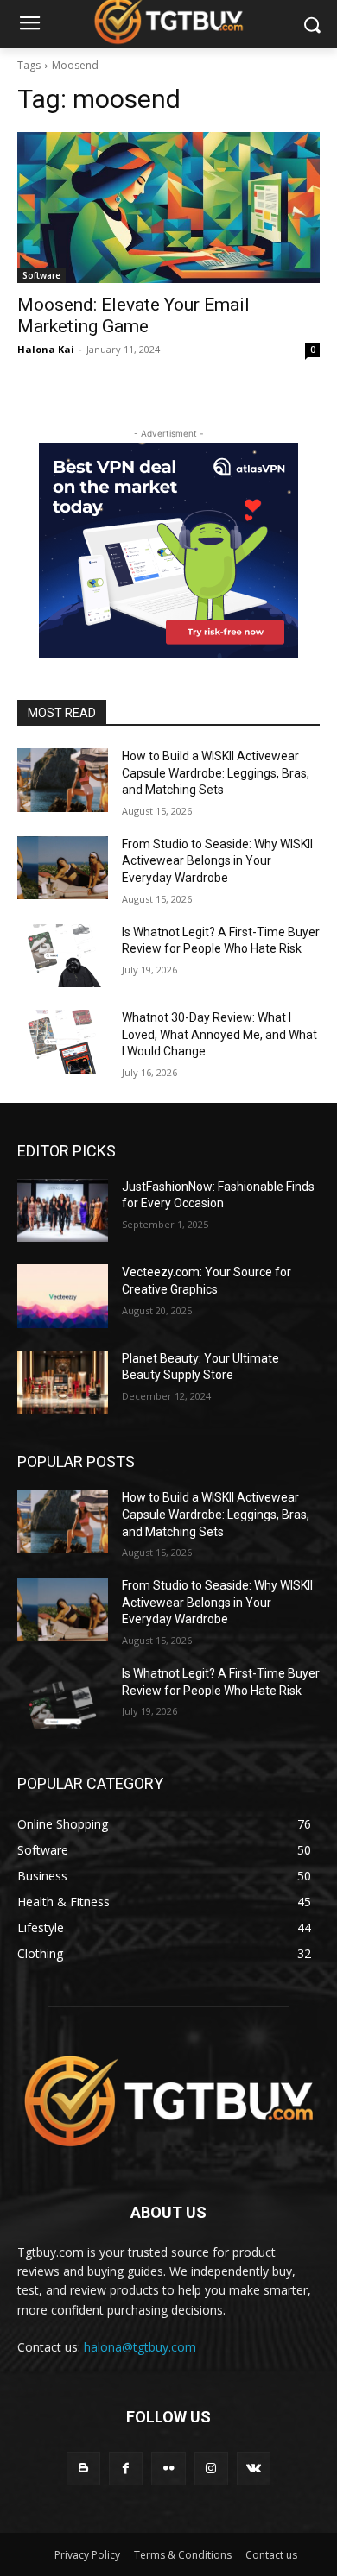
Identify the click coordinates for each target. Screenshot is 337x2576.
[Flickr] (168, 2469)
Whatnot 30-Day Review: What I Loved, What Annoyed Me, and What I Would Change (219, 1034)
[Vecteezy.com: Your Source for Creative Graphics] (63, 1296)
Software (41, 275)
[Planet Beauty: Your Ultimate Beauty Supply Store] (63, 1382)
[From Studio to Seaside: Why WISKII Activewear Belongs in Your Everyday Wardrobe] (63, 868)
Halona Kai (46, 349)
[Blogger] (83, 2469)
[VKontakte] (254, 2469)
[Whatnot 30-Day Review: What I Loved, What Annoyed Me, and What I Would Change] (63, 1042)
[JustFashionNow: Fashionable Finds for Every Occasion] (63, 1211)
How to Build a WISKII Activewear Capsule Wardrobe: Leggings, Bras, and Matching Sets (216, 773)
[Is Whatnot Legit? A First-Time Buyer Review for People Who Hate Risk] (63, 956)
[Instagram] (211, 2469)
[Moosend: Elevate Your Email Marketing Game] (168, 208)
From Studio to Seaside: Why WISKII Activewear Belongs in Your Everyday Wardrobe (217, 861)
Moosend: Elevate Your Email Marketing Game (134, 315)
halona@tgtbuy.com (140, 2347)
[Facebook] (126, 2469)
